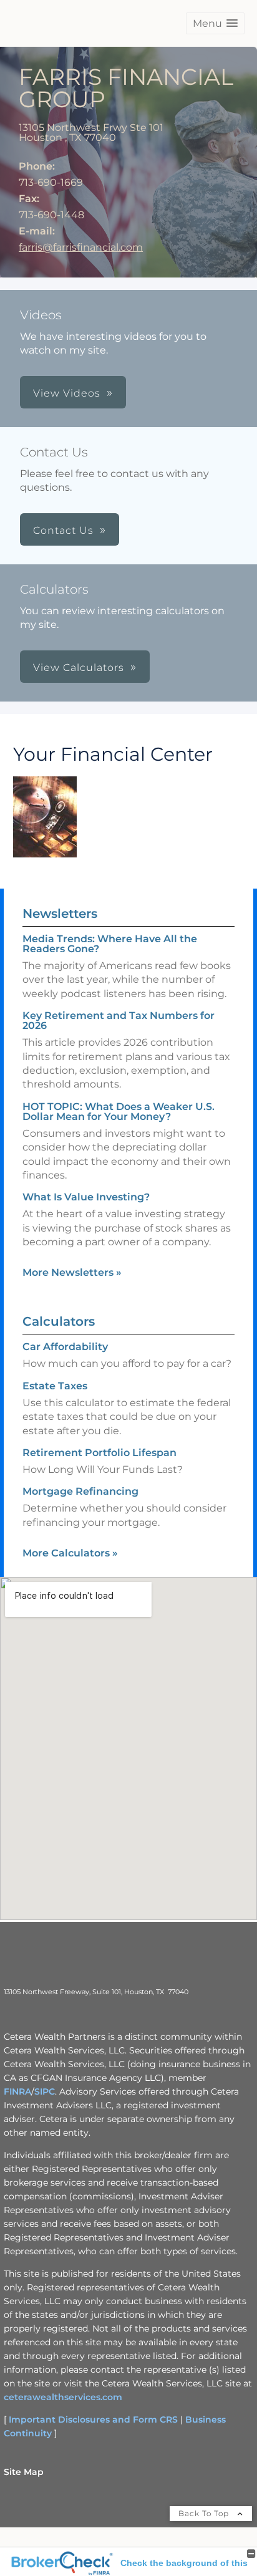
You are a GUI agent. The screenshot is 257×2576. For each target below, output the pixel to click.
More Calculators (70, 1553)
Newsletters (60, 914)
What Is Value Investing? (86, 1197)
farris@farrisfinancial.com (81, 247)
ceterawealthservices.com (63, 2397)
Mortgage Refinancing (80, 1491)
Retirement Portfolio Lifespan (99, 1453)
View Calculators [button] (79, 668)
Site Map (24, 2472)
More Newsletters (72, 1272)
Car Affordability (65, 1347)
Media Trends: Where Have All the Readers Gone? (110, 944)
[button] (215, 23)
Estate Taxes (55, 1386)
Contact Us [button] (63, 530)
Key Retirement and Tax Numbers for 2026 (119, 1020)
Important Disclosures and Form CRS (93, 2419)
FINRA (17, 2091)
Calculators (59, 1321)
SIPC (45, 2091)
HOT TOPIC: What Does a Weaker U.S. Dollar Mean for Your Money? (119, 1112)
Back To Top (205, 2513)
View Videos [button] (67, 393)
